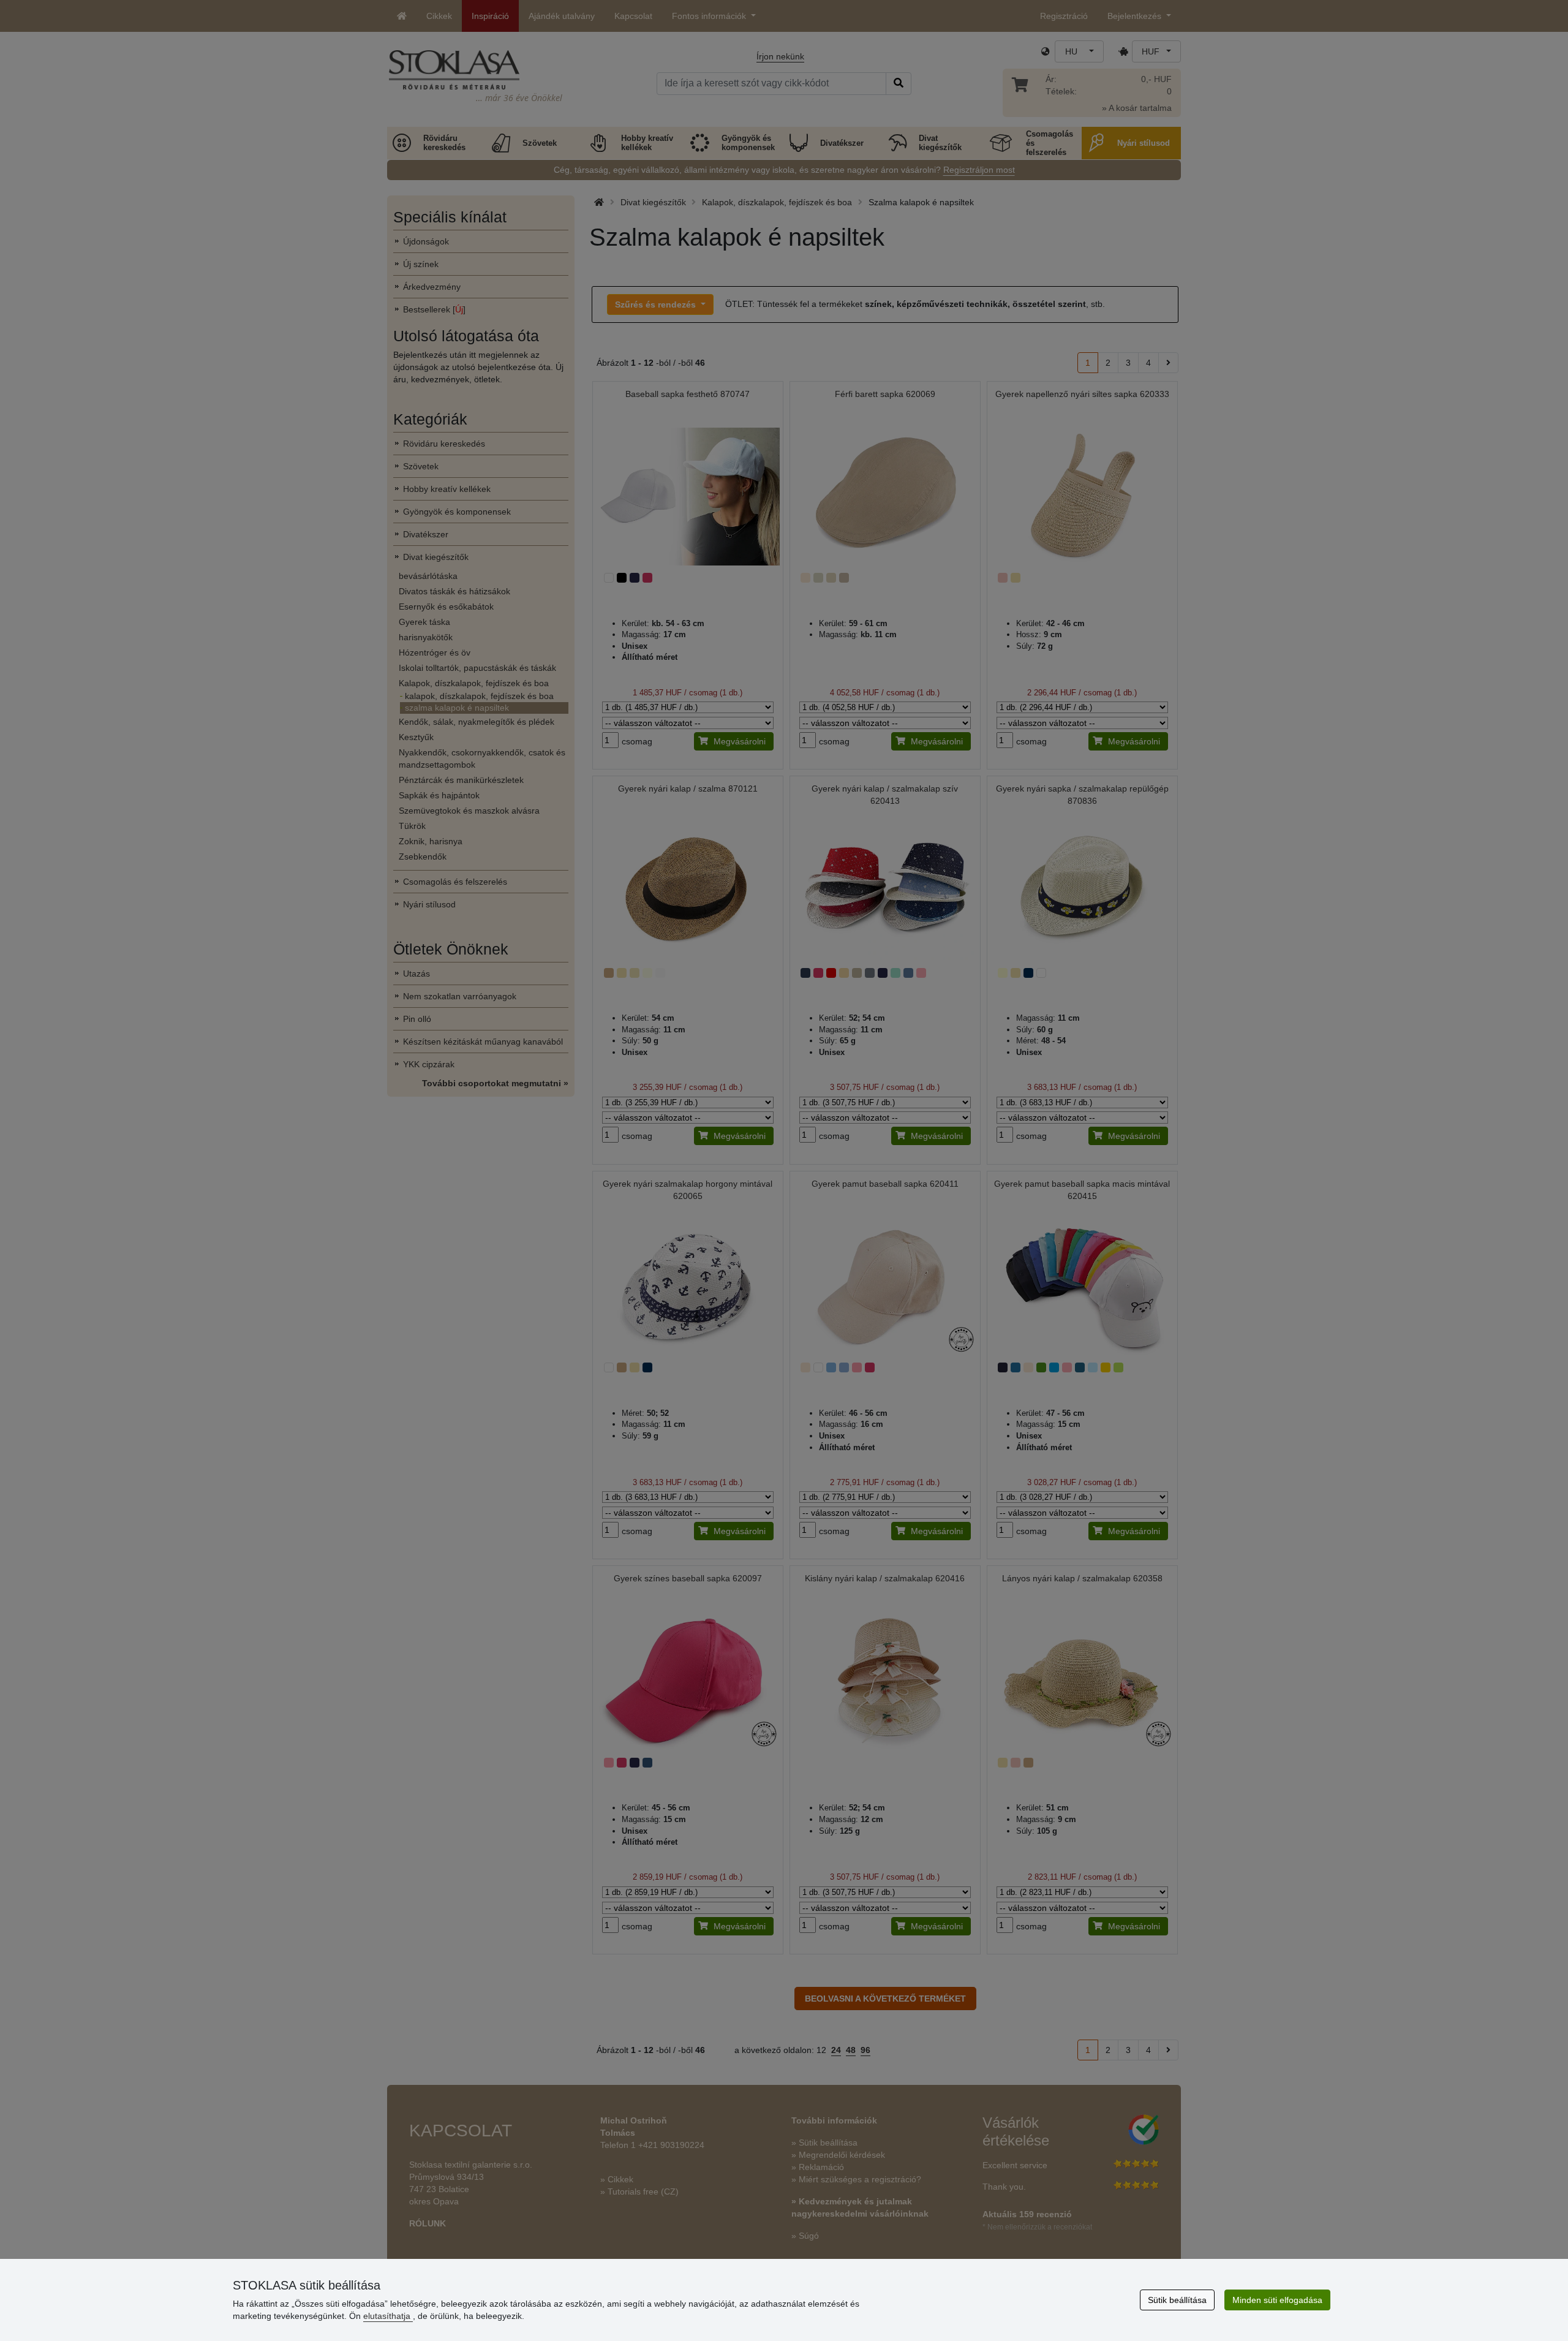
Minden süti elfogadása (1277, 2300)
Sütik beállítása (1177, 2300)
